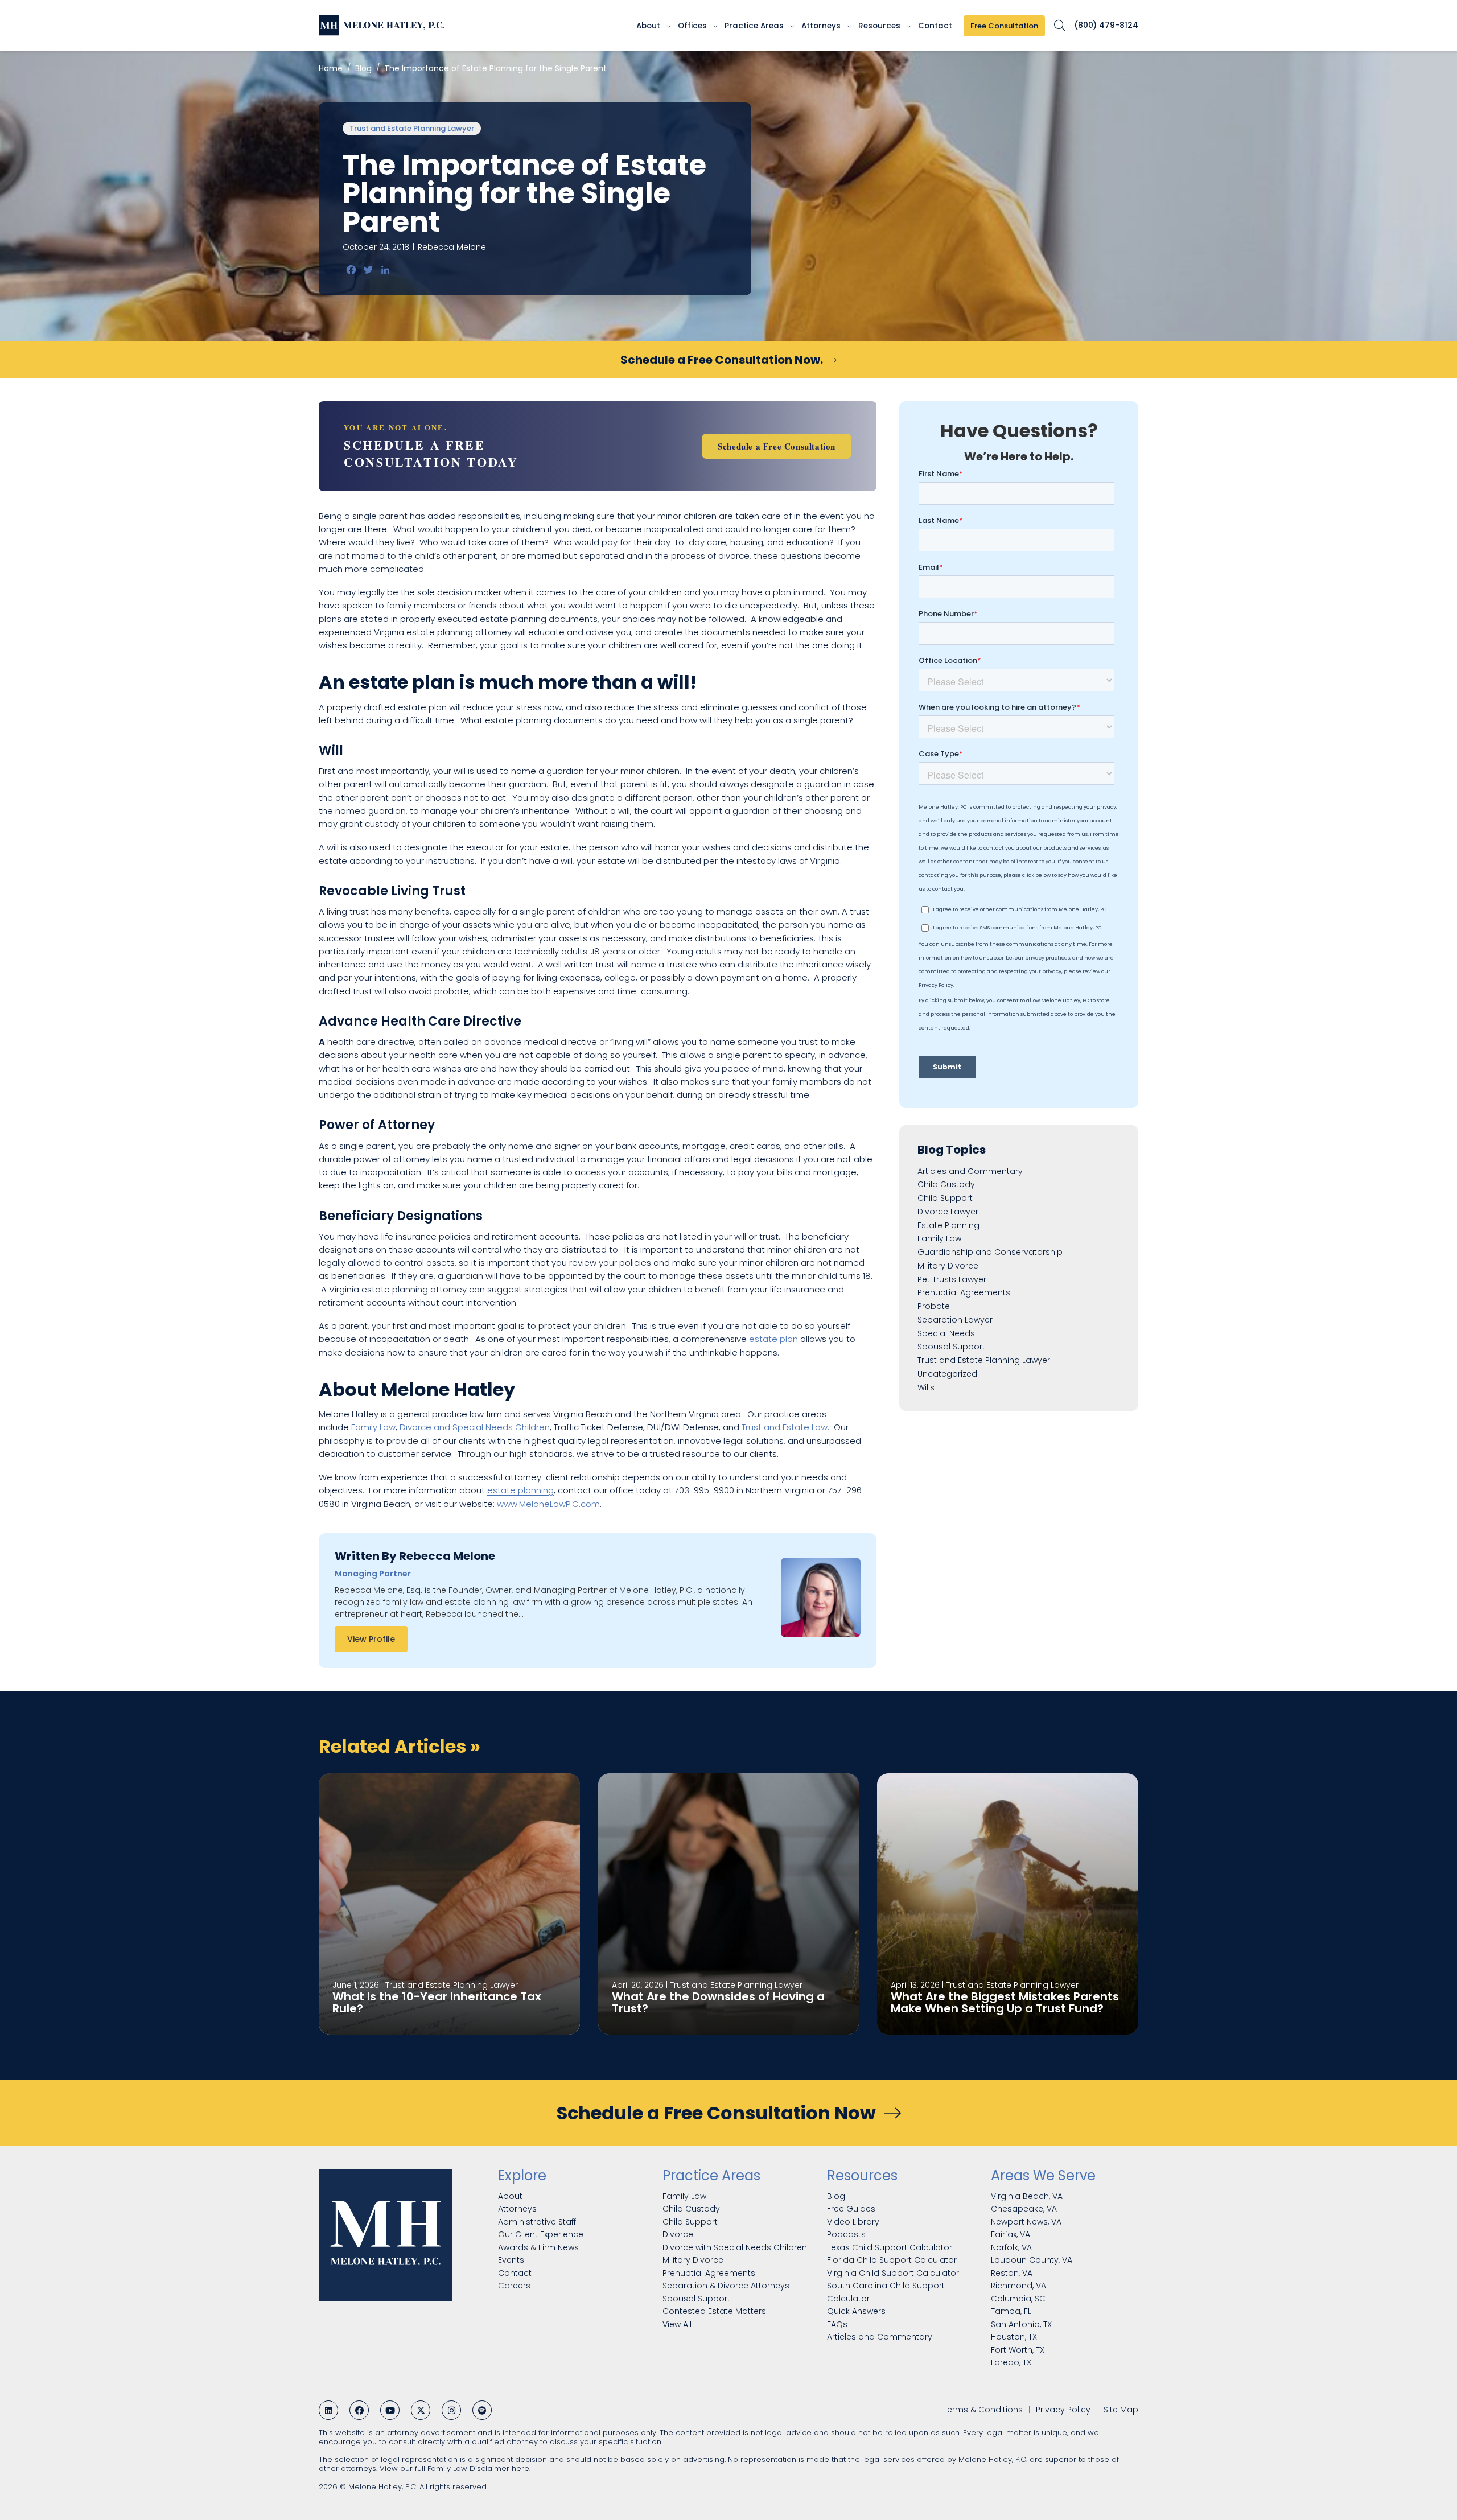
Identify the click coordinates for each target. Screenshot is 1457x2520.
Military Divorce (948, 1266)
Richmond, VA (1018, 2286)
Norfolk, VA (1011, 2247)
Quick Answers (856, 2311)
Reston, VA (1012, 2272)
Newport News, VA (1026, 2221)
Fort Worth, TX (1018, 2349)
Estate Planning (948, 1225)
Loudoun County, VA (1032, 2260)
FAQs (837, 2324)
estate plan (773, 1339)
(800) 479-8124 (1106, 26)
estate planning (520, 1490)
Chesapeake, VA (1024, 2209)
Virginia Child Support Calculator (893, 2272)
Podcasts (846, 2234)
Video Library (853, 2221)
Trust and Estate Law (785, 1427)
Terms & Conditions (983, 2410)
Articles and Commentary (970, 1171)
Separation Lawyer (955, 1320)
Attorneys (821, 26)
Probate (934, 1307)
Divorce (678, 2234)
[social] (328, 2410)
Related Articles (400, 1746)
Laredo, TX (1011, 2362)
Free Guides (851, 2209)
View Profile (371, 1639)
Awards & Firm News (538, 2247)
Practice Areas (754, 26)
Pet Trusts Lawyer (952, 1279)
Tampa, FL (1011, 2311)
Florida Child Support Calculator (892, 2260)
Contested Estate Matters (714, 2311)
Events (511, 2260)
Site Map (1121, 2410)
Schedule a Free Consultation (777, 446)
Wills (926, 1387)
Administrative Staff (537, 2221)
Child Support (945, 1199)
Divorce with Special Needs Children (735, 2247)
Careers (514, 2286)
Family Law (373, 1427)
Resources (879, 26)
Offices (692, 26)
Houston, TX (1014, 2337)
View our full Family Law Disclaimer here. (455, 2468)
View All (677, 2324)
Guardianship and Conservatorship (990, 1253)
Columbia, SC (1018, 2298)
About (648, 26)
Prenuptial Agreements (964, 1293)
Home (331, 68)
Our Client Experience (541, 2234)
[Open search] (1059, 26)
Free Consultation (1004, 26)
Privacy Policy (1063, 2410)
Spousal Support (951, 1347)
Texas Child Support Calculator (890, 2247)
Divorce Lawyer (948, 1212)
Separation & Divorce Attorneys (726, 2286)
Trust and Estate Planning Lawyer (412, 128)
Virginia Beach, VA (1027, 2196)
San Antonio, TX (1021, 2324)
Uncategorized (947, 1374)
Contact (935, 26)
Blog (363, 68)
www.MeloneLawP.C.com (548, 1504)
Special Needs (946, 1333)
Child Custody (946, 1185)
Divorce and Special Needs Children (475, 1427)
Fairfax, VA (1011, 2234)
